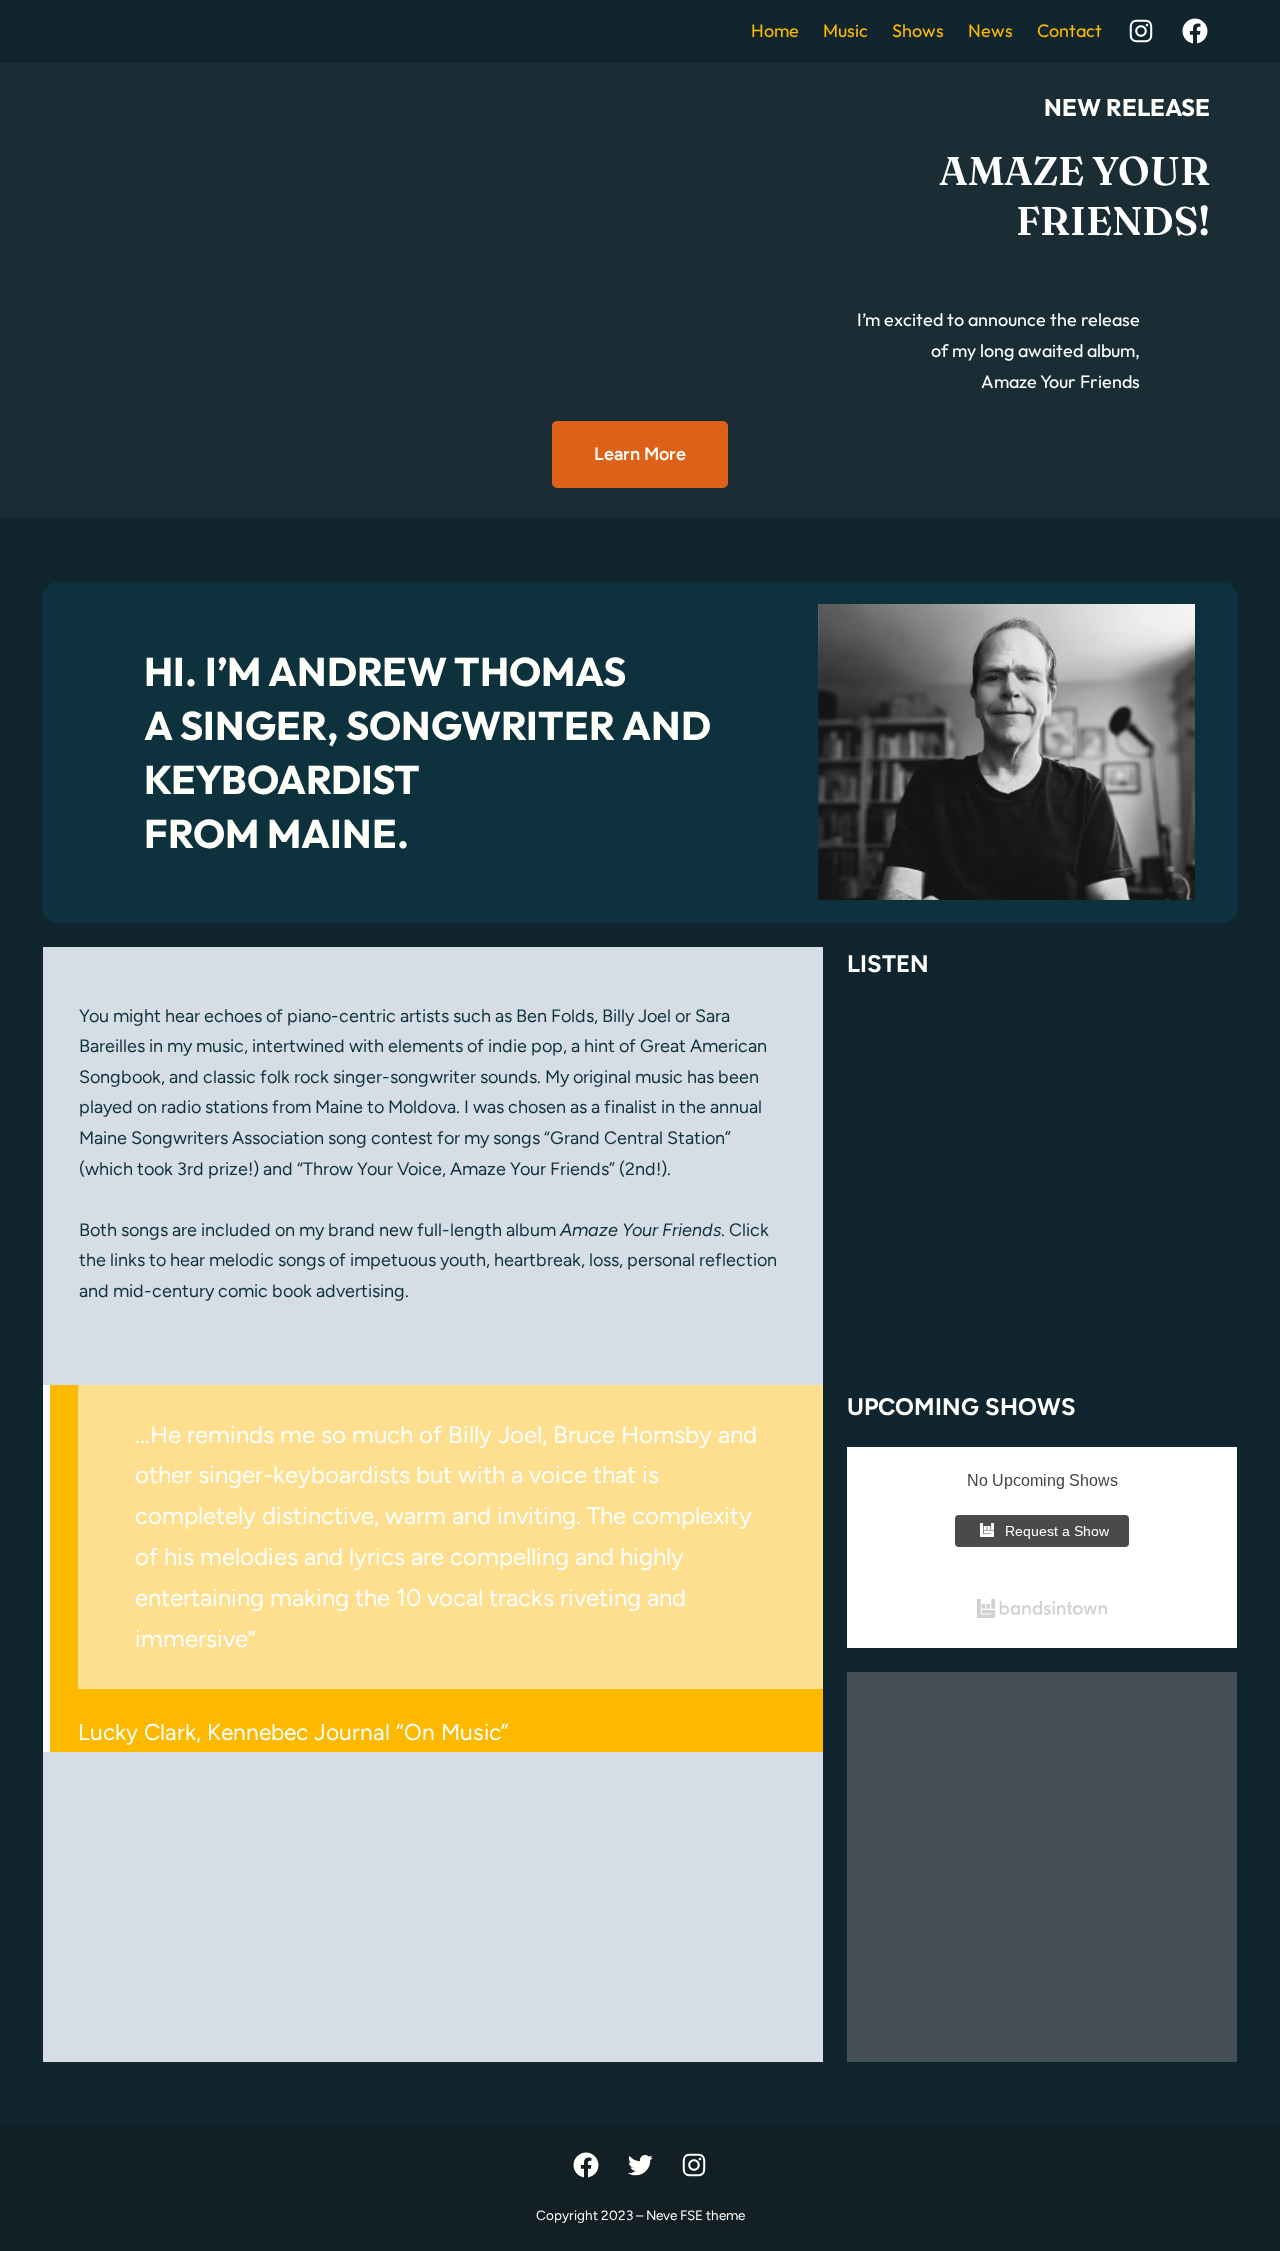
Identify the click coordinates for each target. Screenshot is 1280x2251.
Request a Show (1057, 1531)
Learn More (640, 454)
